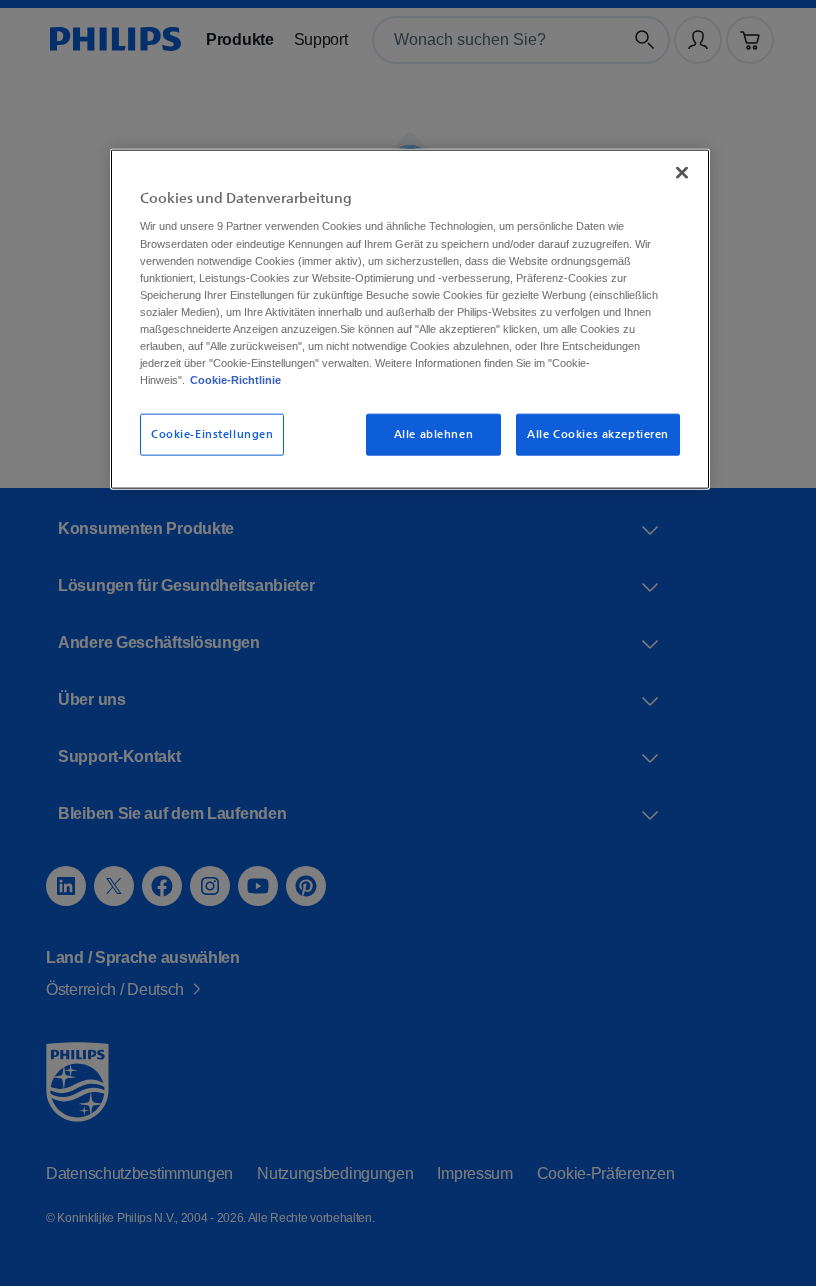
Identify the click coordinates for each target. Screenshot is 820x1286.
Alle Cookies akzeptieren (591, 433)
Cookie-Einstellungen (205, 433)
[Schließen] (675, 172)
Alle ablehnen (426, 433)
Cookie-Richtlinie (291, 379)
